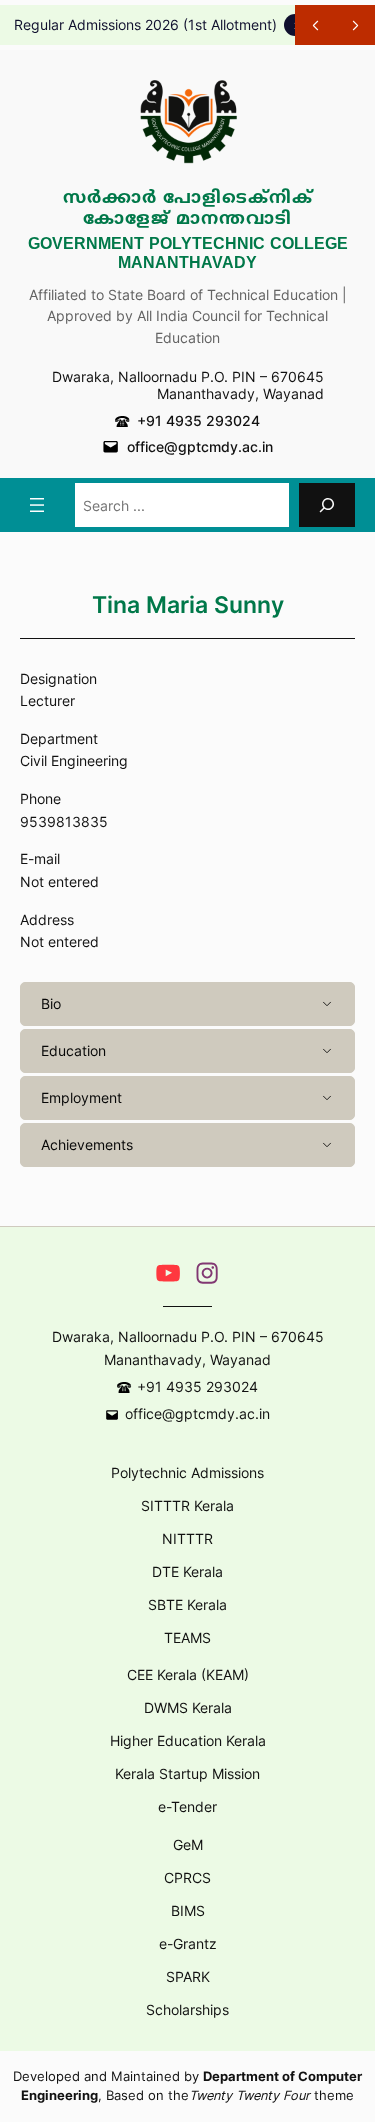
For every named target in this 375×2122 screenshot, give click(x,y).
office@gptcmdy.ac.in (200, 446)
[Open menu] (37, 505)
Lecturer (47, 700)
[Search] (327, 504)
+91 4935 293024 (198, 420)
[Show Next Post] (355, 25)
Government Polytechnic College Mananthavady (188, 254)
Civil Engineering (74, 760)
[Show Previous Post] (315, 25)
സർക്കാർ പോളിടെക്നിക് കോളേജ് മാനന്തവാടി (188, 209)
